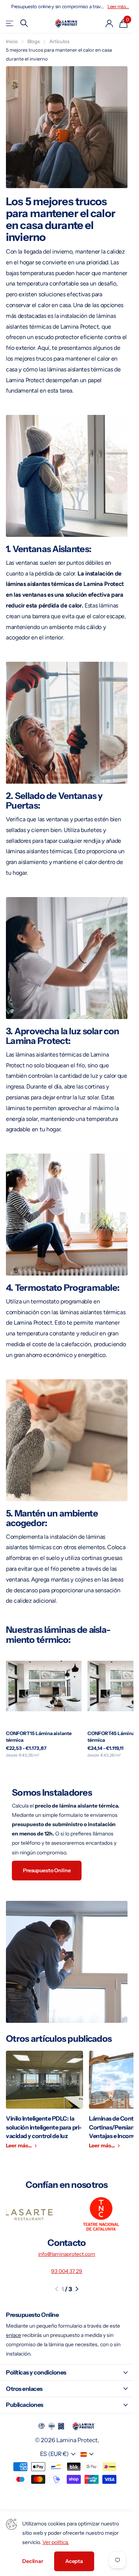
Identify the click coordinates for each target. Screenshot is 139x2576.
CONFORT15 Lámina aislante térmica (39, 1737)
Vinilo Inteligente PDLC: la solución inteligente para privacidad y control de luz (44, 2104)
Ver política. (56, 2542)
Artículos (59, 41)
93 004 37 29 (67, 2271)
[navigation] (57, 2289)
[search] (24, 23)
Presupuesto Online (47, 1870)
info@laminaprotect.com (67, 2254)
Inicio (12, 41)
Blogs (34, 41)
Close (67, 2372)
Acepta (74, 2561)
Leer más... (118, 7)
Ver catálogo (10, 23)
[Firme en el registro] (109, 23)
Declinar (33, 2561)
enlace (14, 2335)
